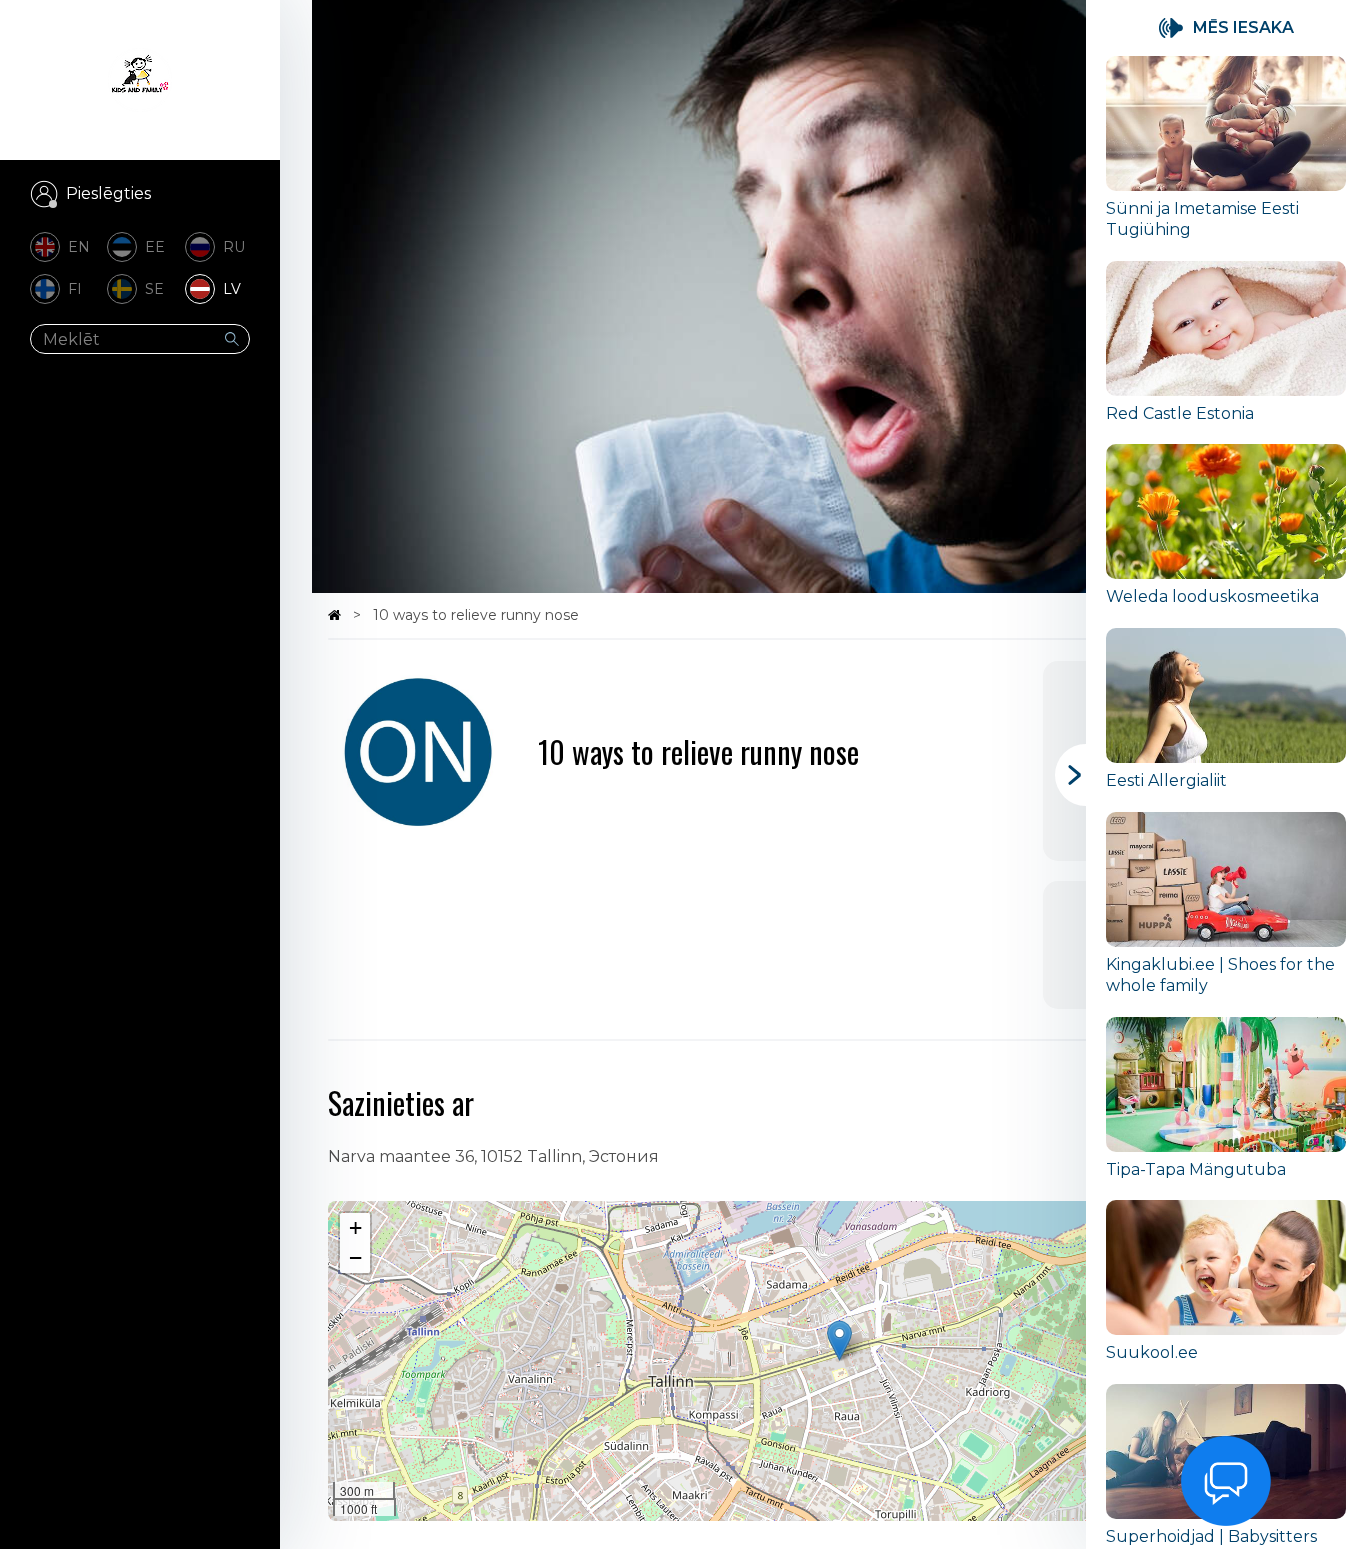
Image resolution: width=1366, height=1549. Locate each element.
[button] (839, 1340)
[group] (1226, 158)
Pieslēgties (108, 193)
